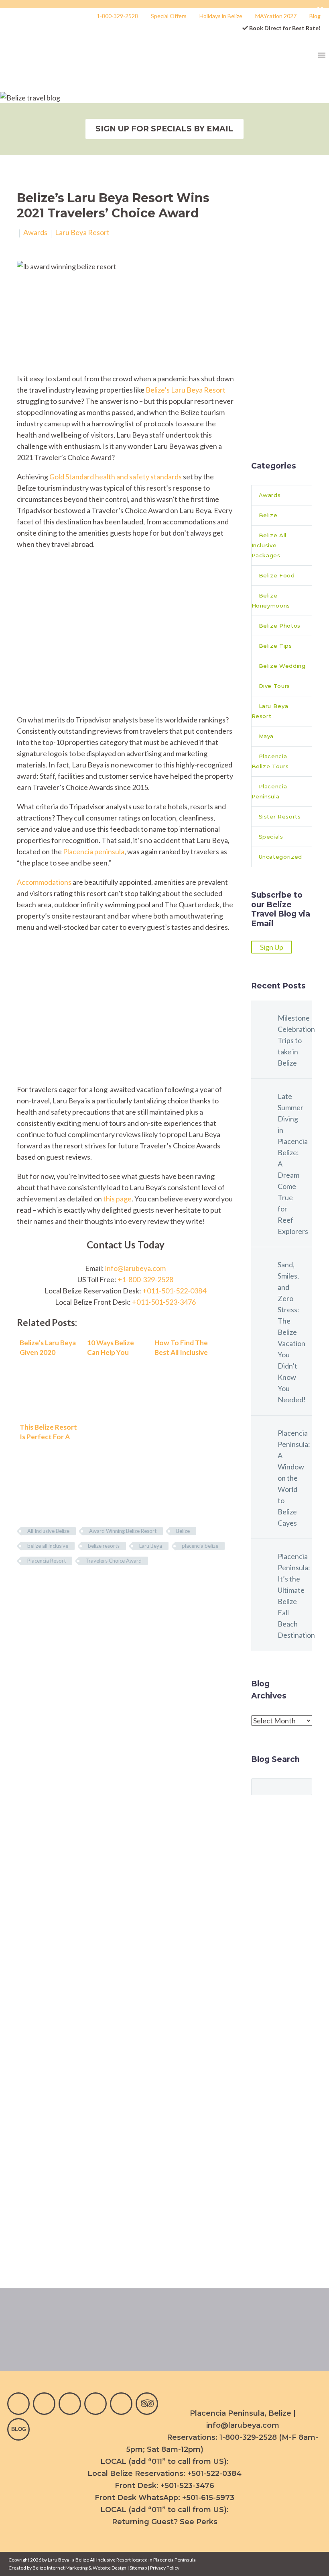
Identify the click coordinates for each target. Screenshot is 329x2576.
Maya (266, 736)
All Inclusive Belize (48, 1531)
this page (117, 1199)
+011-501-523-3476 (164, 1302)
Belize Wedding (282, 666)
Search (304, 1786)
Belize (183, 1531)
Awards (35, 232)
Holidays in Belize (221, 16)
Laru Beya (151, 1546)
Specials (271, 837)
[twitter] (95, 2404)
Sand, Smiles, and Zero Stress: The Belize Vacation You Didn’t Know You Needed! (292, 1332)
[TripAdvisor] (147, 2404)
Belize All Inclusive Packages (269, 545)
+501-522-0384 (214, 2474)
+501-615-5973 (208, 2498)
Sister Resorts (280, 816)
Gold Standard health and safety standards (116, 477)
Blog (315, 16)
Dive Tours (275, 686)
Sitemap (138, 2568)
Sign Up (272, 947)
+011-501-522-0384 (174, 1291)
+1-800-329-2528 (145, 1279)
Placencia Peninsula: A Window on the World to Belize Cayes (294, 1478)
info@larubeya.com (135, 1268)
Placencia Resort (47, 1561)
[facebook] (18, 2404)
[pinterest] (121, 2404)
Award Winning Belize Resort (123, 1531)
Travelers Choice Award (114, 1561)
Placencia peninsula (94, 851)
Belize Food (277, 575)
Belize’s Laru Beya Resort (186, 390)
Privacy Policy (165, 2568)
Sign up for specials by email (164, 129)
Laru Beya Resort (82, 232)
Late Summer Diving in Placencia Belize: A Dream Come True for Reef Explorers (293, 1164)
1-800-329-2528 (117, 16)
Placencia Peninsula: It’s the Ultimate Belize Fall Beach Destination (295, 1596)
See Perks (199, 2522)
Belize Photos (280, 626)
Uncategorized (280, 857)
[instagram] (44, 2404)
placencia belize (200, 1546)
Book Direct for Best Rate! (284, 28)
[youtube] (70, 2404)
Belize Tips (275, 646)
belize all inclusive (48, 1546)
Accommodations (44, 882)
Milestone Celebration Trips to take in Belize (295, 1040)
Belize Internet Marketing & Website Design (79, 2568)
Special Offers (169, 16)
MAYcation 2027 (276, 16)
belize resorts (104, 1546)
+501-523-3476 (187, 2486)
